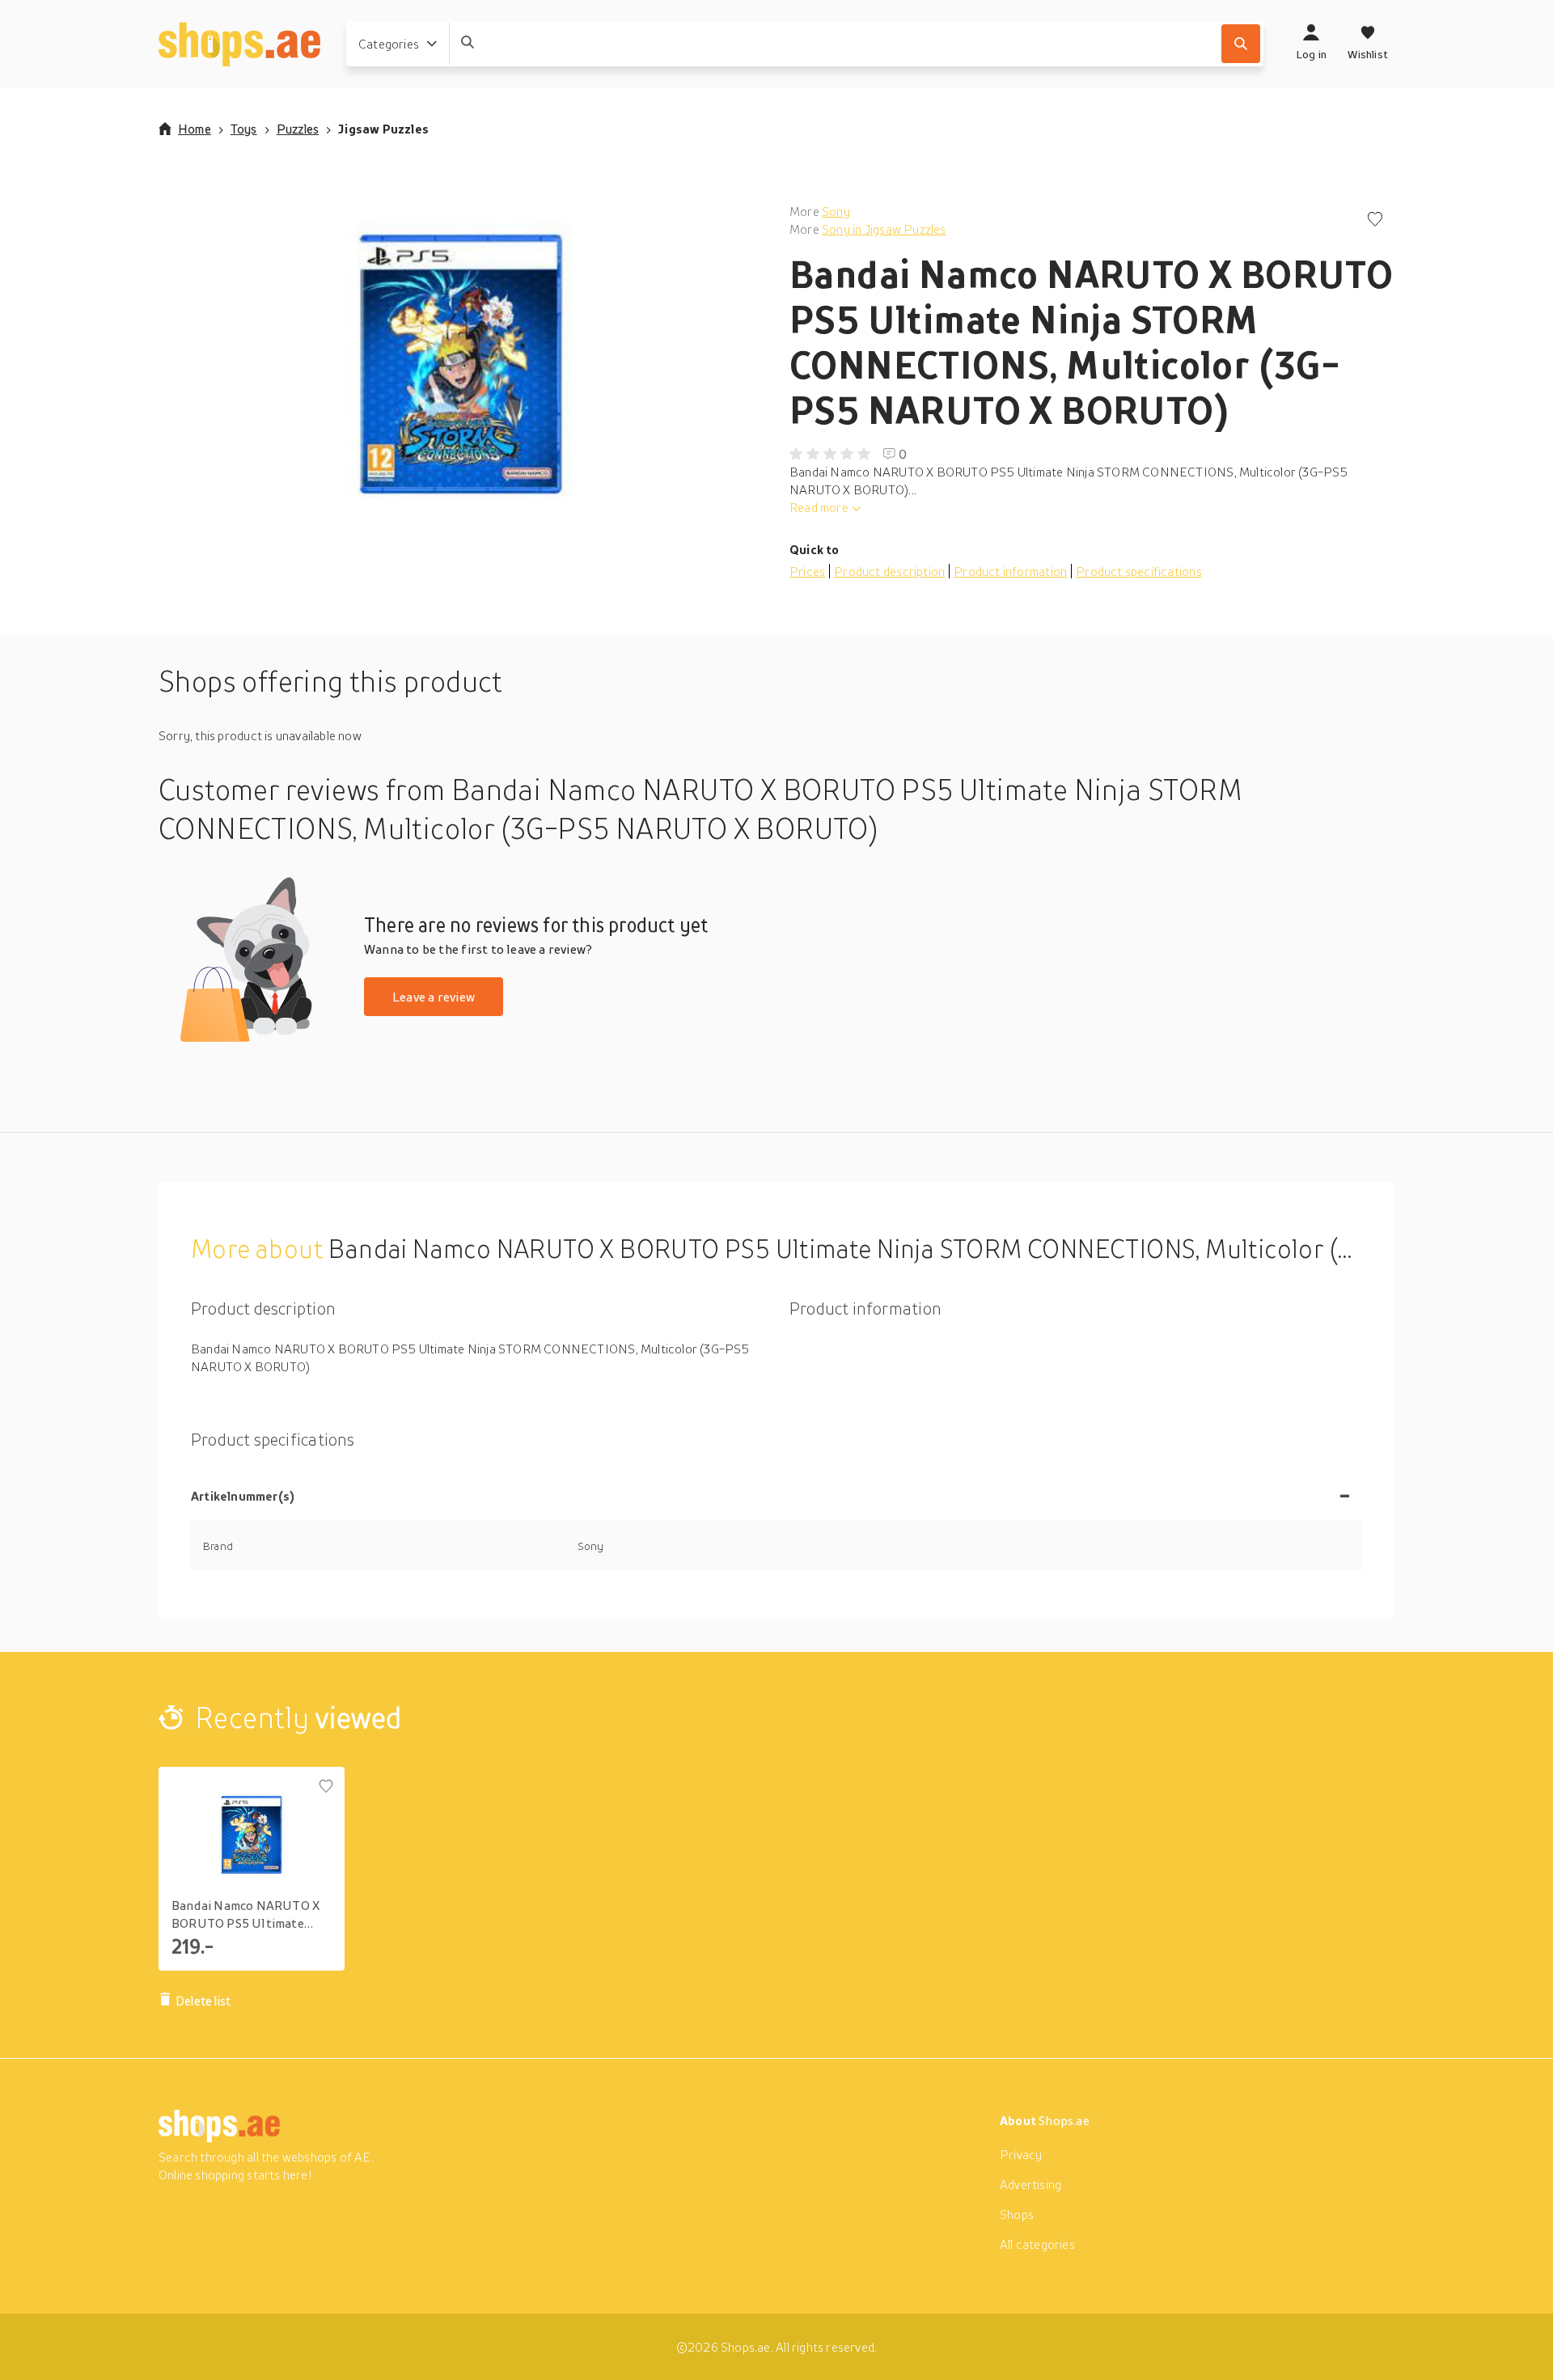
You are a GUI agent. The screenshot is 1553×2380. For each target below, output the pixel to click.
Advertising (1030, 2184)
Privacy (1021, 2154)
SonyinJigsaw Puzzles (884, 229)
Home (195, 129)
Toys (244, 129)
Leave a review (434, 997)
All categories (1037, 2244)
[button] (461, 364)
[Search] (1241, 44)
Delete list (203, 2001)
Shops (1017, 2214)
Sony (836, 211)
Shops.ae (1064, 2120)
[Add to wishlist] (1375, 220)
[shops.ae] (239, 44)
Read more (819, 507)
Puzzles (298, 129)
